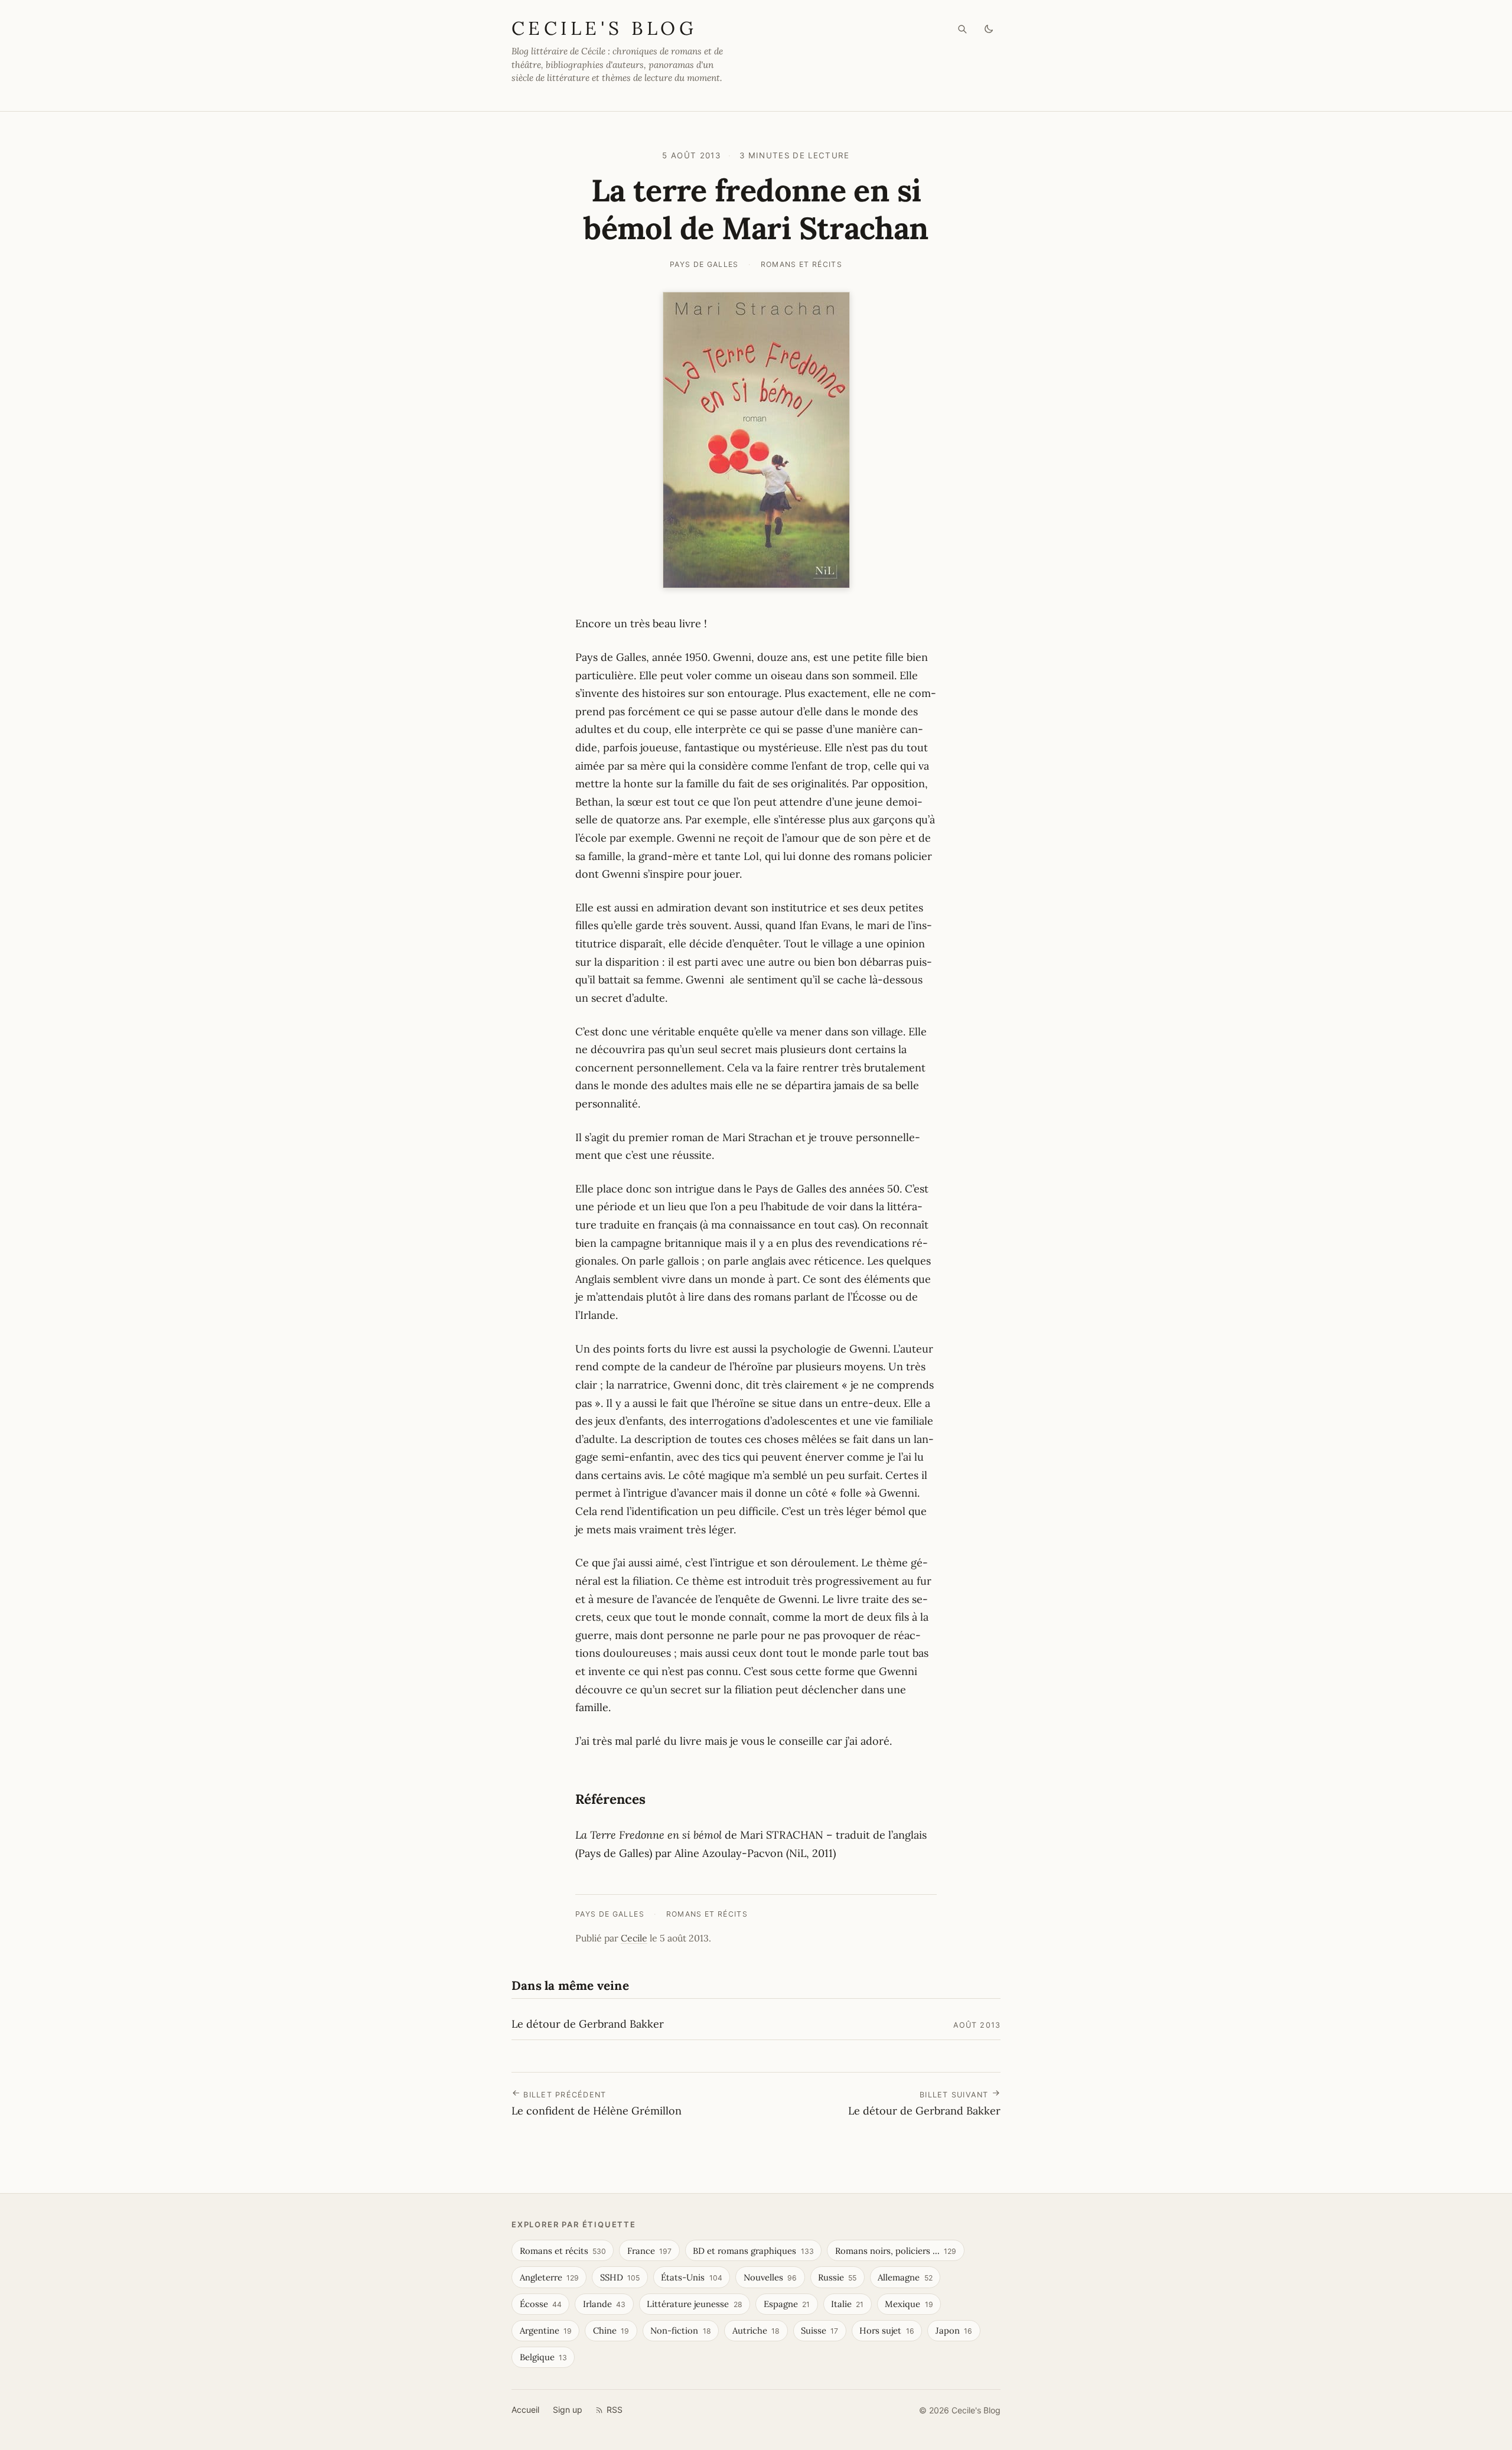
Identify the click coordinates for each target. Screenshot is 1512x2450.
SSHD (620, 2277)
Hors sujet (887, 2330)
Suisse (819, 2330)
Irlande (604, 2304)
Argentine (546, 2330)
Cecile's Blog (604, 28)
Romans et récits (802, 264)
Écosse (541, 2304)
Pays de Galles (704, 264)
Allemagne (905, 2277)
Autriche (756, 2330)
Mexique (909, 2304)
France (649, 2251)
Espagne (787, 2304)
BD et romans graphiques (753, 2251)
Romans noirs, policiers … (896, 2251)
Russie (837, 2277)
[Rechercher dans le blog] (962, 29)
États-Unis (691, 2277)
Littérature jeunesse (694, 2304)
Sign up (568, 2410)
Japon (954, 2330)
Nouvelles (770, 2277)
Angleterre (549, 2277)
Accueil (525, 2410)
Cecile (634, 1938)
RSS (615, 2410)
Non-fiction (680, 2330)
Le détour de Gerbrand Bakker (588, 2024)
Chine (611, 2330)
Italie (847, 2304)
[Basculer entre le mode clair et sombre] (989, 29)
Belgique (543, 2357)
